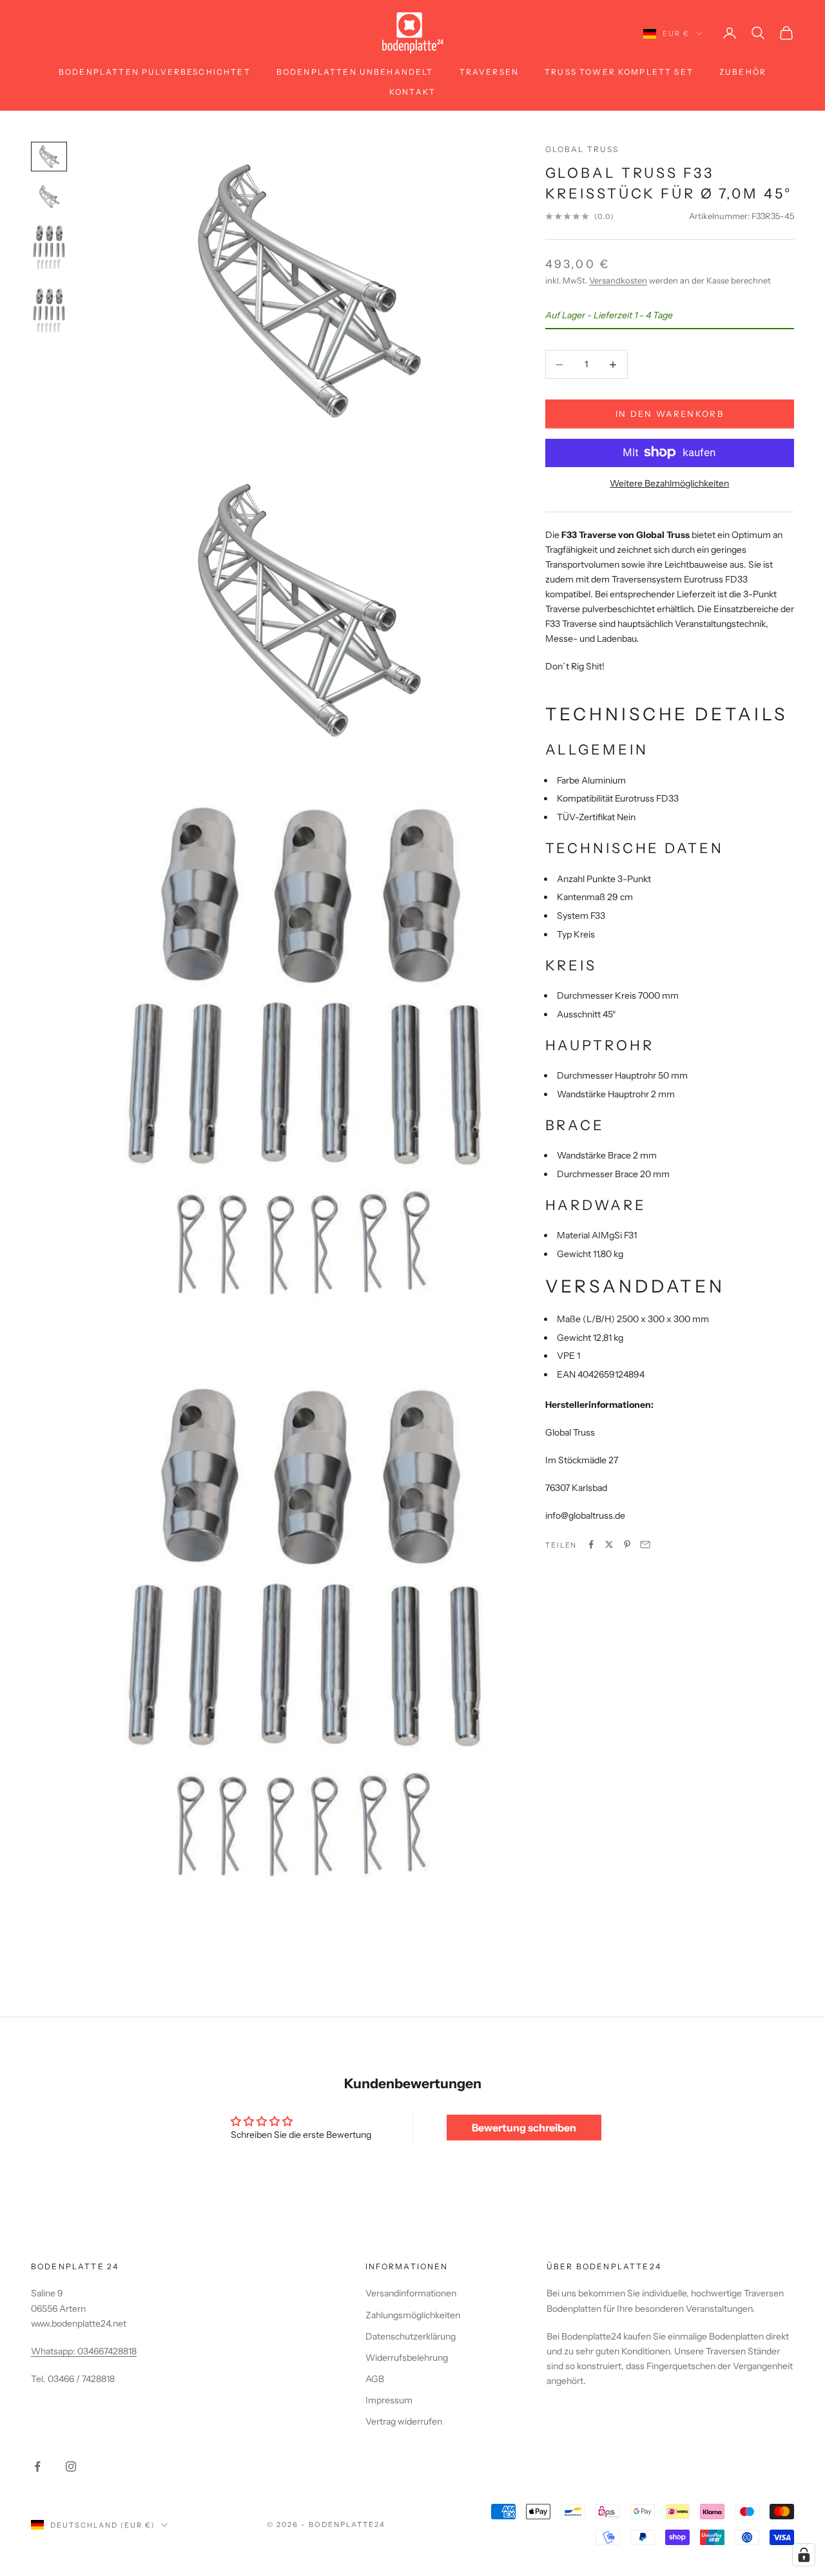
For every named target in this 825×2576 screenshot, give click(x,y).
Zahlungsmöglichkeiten (413, 2315)
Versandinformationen (411, 2293)
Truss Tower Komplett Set (619, 72)
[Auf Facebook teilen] (591, 1544)
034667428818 (107, 2351)
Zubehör (743, 72)
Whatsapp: (54, 2351)
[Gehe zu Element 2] (49, 197)
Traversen (489, 72)
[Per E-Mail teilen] (645, 1544)
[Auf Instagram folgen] (71, 2466)
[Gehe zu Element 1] (49, 157)
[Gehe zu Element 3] (49, 248)
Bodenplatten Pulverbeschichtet (155, 72)
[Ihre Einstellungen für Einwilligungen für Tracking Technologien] (804, 2555)
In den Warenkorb (670, 414)
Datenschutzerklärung (411, 2336)
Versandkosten (618, 280)
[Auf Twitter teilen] (609, 1544)
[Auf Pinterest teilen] (627, 1544)
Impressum (389, 2400)
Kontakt (412, 92)
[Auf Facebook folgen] (37, 2466)
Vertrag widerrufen (404, 2421)
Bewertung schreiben (524, 2128)
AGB (375, 2379)
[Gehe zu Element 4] (49, 311)
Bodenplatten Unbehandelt (355, 72)
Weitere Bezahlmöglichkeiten (669, 483)
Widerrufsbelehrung (407, 2358)
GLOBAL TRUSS (582, 149)
